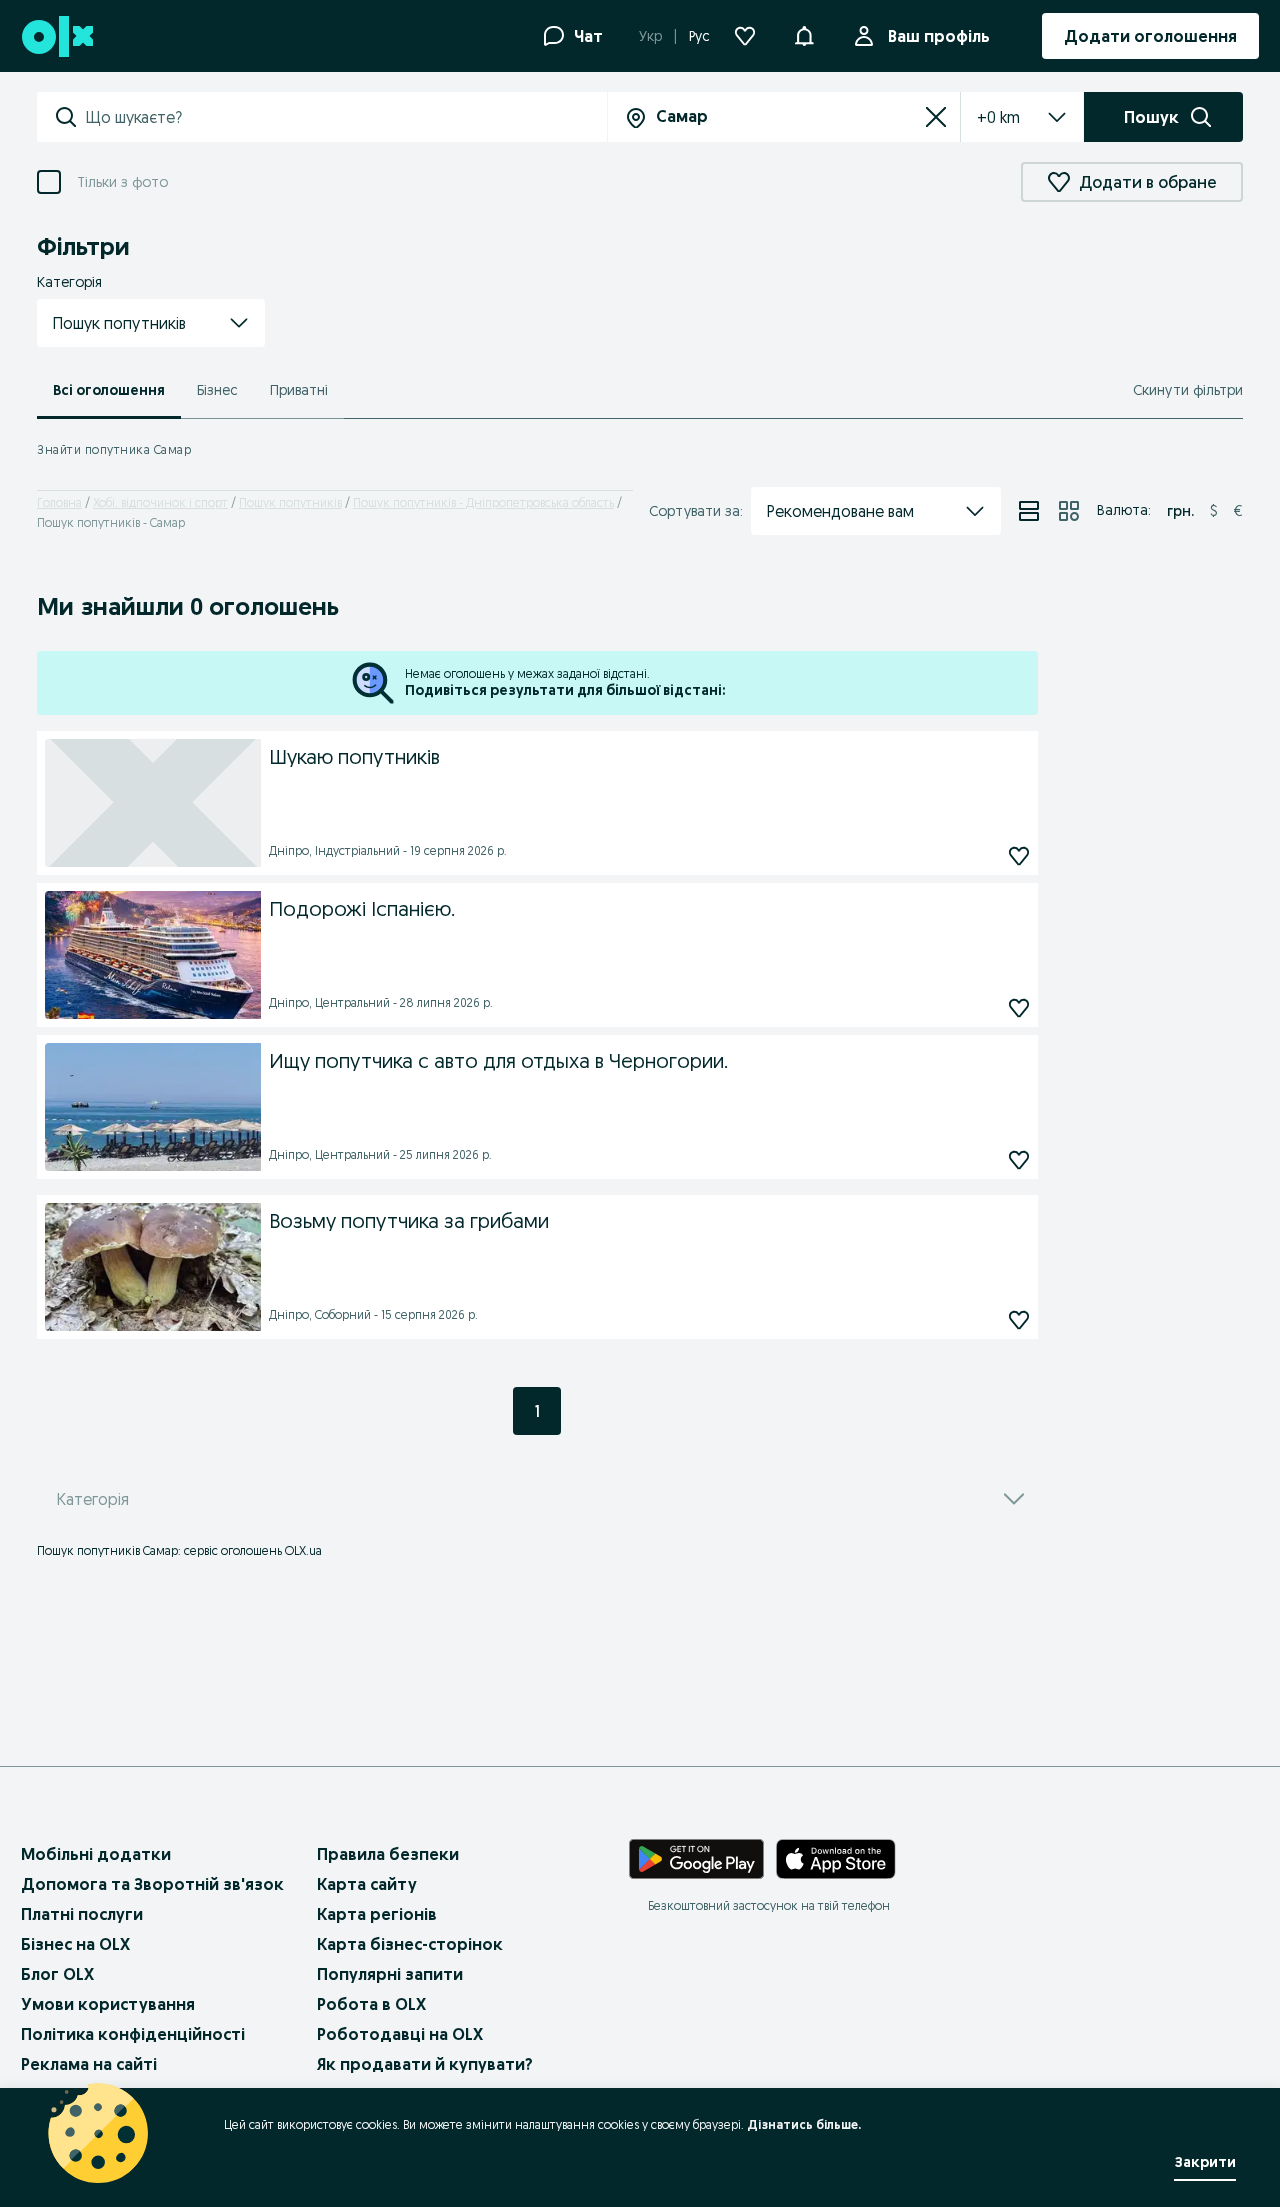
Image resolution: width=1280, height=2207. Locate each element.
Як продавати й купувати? (425, 2064)
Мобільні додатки (96, 1854)
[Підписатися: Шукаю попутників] (1019, 855)
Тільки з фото (122, 182)
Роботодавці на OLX (400, 2034)
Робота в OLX (371, 2004)
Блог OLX (57, 1974)
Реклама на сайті (89, 2064)
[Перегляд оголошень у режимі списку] (1029, 511)
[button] (151, 323)
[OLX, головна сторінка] (56, 36)
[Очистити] (936, 117)
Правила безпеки (388, 1854)
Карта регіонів (377, 1914)
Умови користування (108, 2004)
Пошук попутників (290, 502)
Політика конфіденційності (133, 2034)
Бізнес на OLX (75, 1944)
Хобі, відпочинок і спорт (160, 502)
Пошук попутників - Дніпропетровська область (483, 502)
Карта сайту (367, 1884)
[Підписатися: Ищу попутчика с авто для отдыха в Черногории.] (1019, 1159)
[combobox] (346, 117)
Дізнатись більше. (804, 2124)
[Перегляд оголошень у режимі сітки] (1069, 511)
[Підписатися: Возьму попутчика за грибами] (1019, 1319)
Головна (59, 502)
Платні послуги (82, 1914)
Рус (699, 36)
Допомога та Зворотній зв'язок (152, 1884)
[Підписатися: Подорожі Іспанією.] (1019, 1007)
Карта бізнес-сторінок (410, 1944)
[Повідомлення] (804, 36)
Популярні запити (390, 1974)
